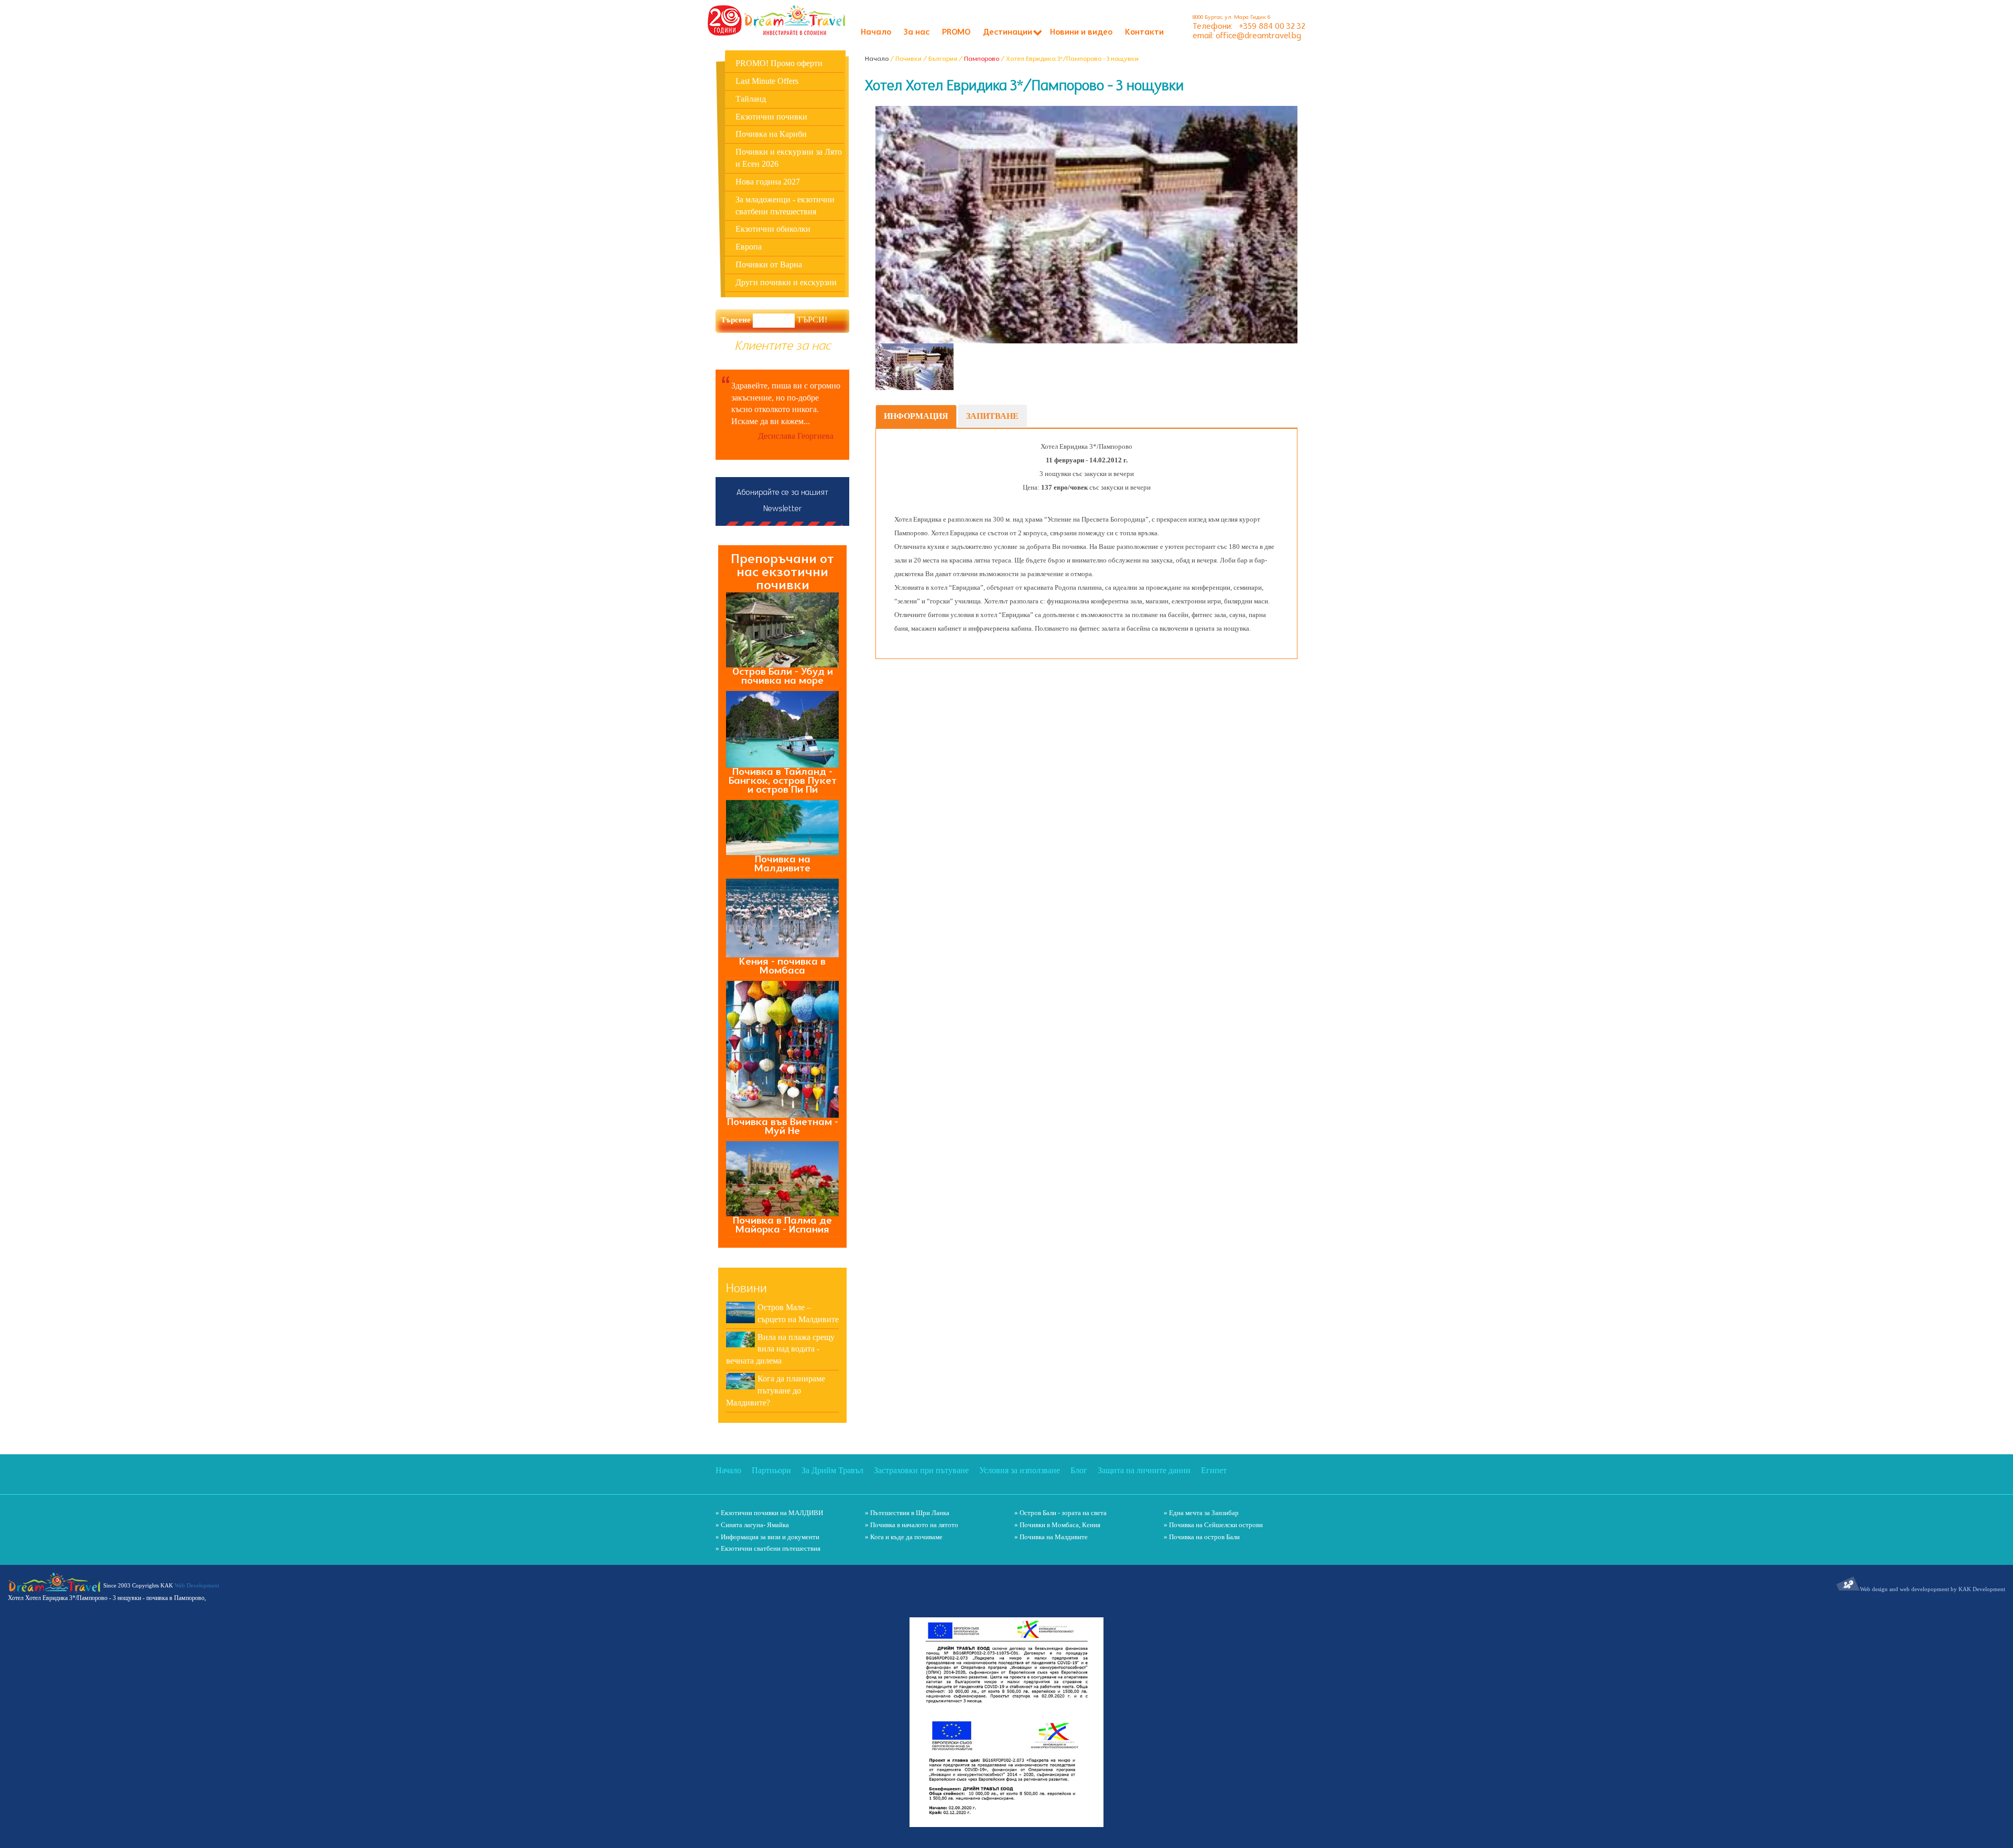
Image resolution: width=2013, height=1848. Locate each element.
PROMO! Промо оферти (779, 63)
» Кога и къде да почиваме (904, 1537)
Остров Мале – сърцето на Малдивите (798, 1313)
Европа (749, 247)
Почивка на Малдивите (782, 864)
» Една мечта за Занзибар (1201, 1513)
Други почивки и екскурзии (786, 282)
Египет (1214, 1470)
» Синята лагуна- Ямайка (752, 1525)
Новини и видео (1081, 33)
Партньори (771, 1470)
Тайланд (751, 99)
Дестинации (1008, 33)
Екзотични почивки (771, 117)
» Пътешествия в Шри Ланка (907, 1513)
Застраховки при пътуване (921, 1470)
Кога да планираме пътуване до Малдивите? (776, 1391)
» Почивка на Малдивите (1051, 1537)
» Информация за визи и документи (767, 1537)
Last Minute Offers (767, 81)
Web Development (197, 1585)
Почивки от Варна (769, 264)
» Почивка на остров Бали (1202, 1537)
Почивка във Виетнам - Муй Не (783, 1127)
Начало (876, 33)
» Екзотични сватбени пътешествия (768, 1548)
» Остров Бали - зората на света (1060, 1513)
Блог (1079, 1470)
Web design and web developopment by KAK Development (1933, 1589)
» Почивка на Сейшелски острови (1213, 1525)
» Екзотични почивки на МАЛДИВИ (769, 1513)
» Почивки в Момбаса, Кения (1057, 1525)
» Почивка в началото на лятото (912, 1525)
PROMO (956, 33)
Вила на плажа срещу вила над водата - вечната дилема (780, 1349)
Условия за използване (1020, 1470)
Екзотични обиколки (773, 229)
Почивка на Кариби (771, 134)
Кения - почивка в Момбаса (782, 966)
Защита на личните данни (1144, 1470)
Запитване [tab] (992, 416)
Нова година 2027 (768, 182)
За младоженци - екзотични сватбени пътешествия (785, 206)
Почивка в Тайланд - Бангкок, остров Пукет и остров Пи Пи (783, 781)
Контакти (1144, 33)
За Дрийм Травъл (832, 1470)
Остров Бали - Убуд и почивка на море (783, 676)
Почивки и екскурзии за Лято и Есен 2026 (789, 158)
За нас (917, 33)
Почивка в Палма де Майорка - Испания (782, 1225)
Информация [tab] (916, 416)
